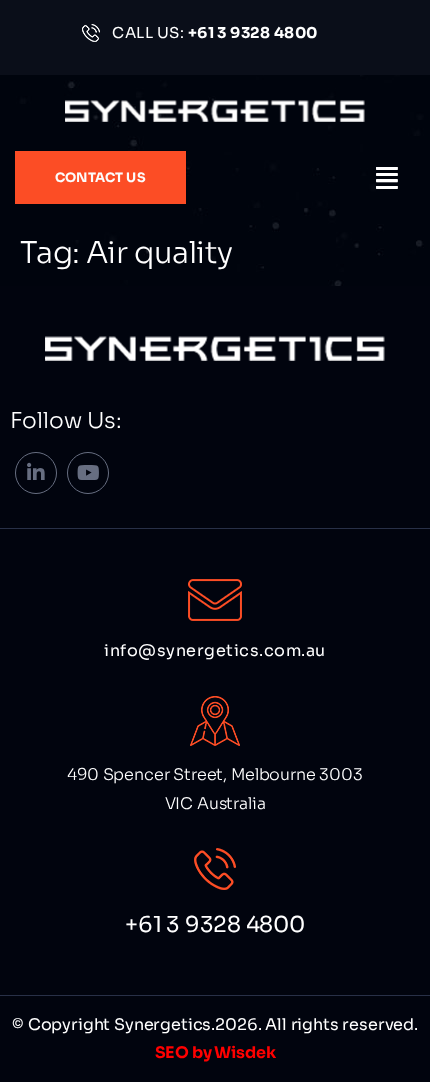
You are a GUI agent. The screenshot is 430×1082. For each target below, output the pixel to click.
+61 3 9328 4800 (214, 924)
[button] (388, 178)
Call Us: (215, 32)
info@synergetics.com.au (215, 650)
